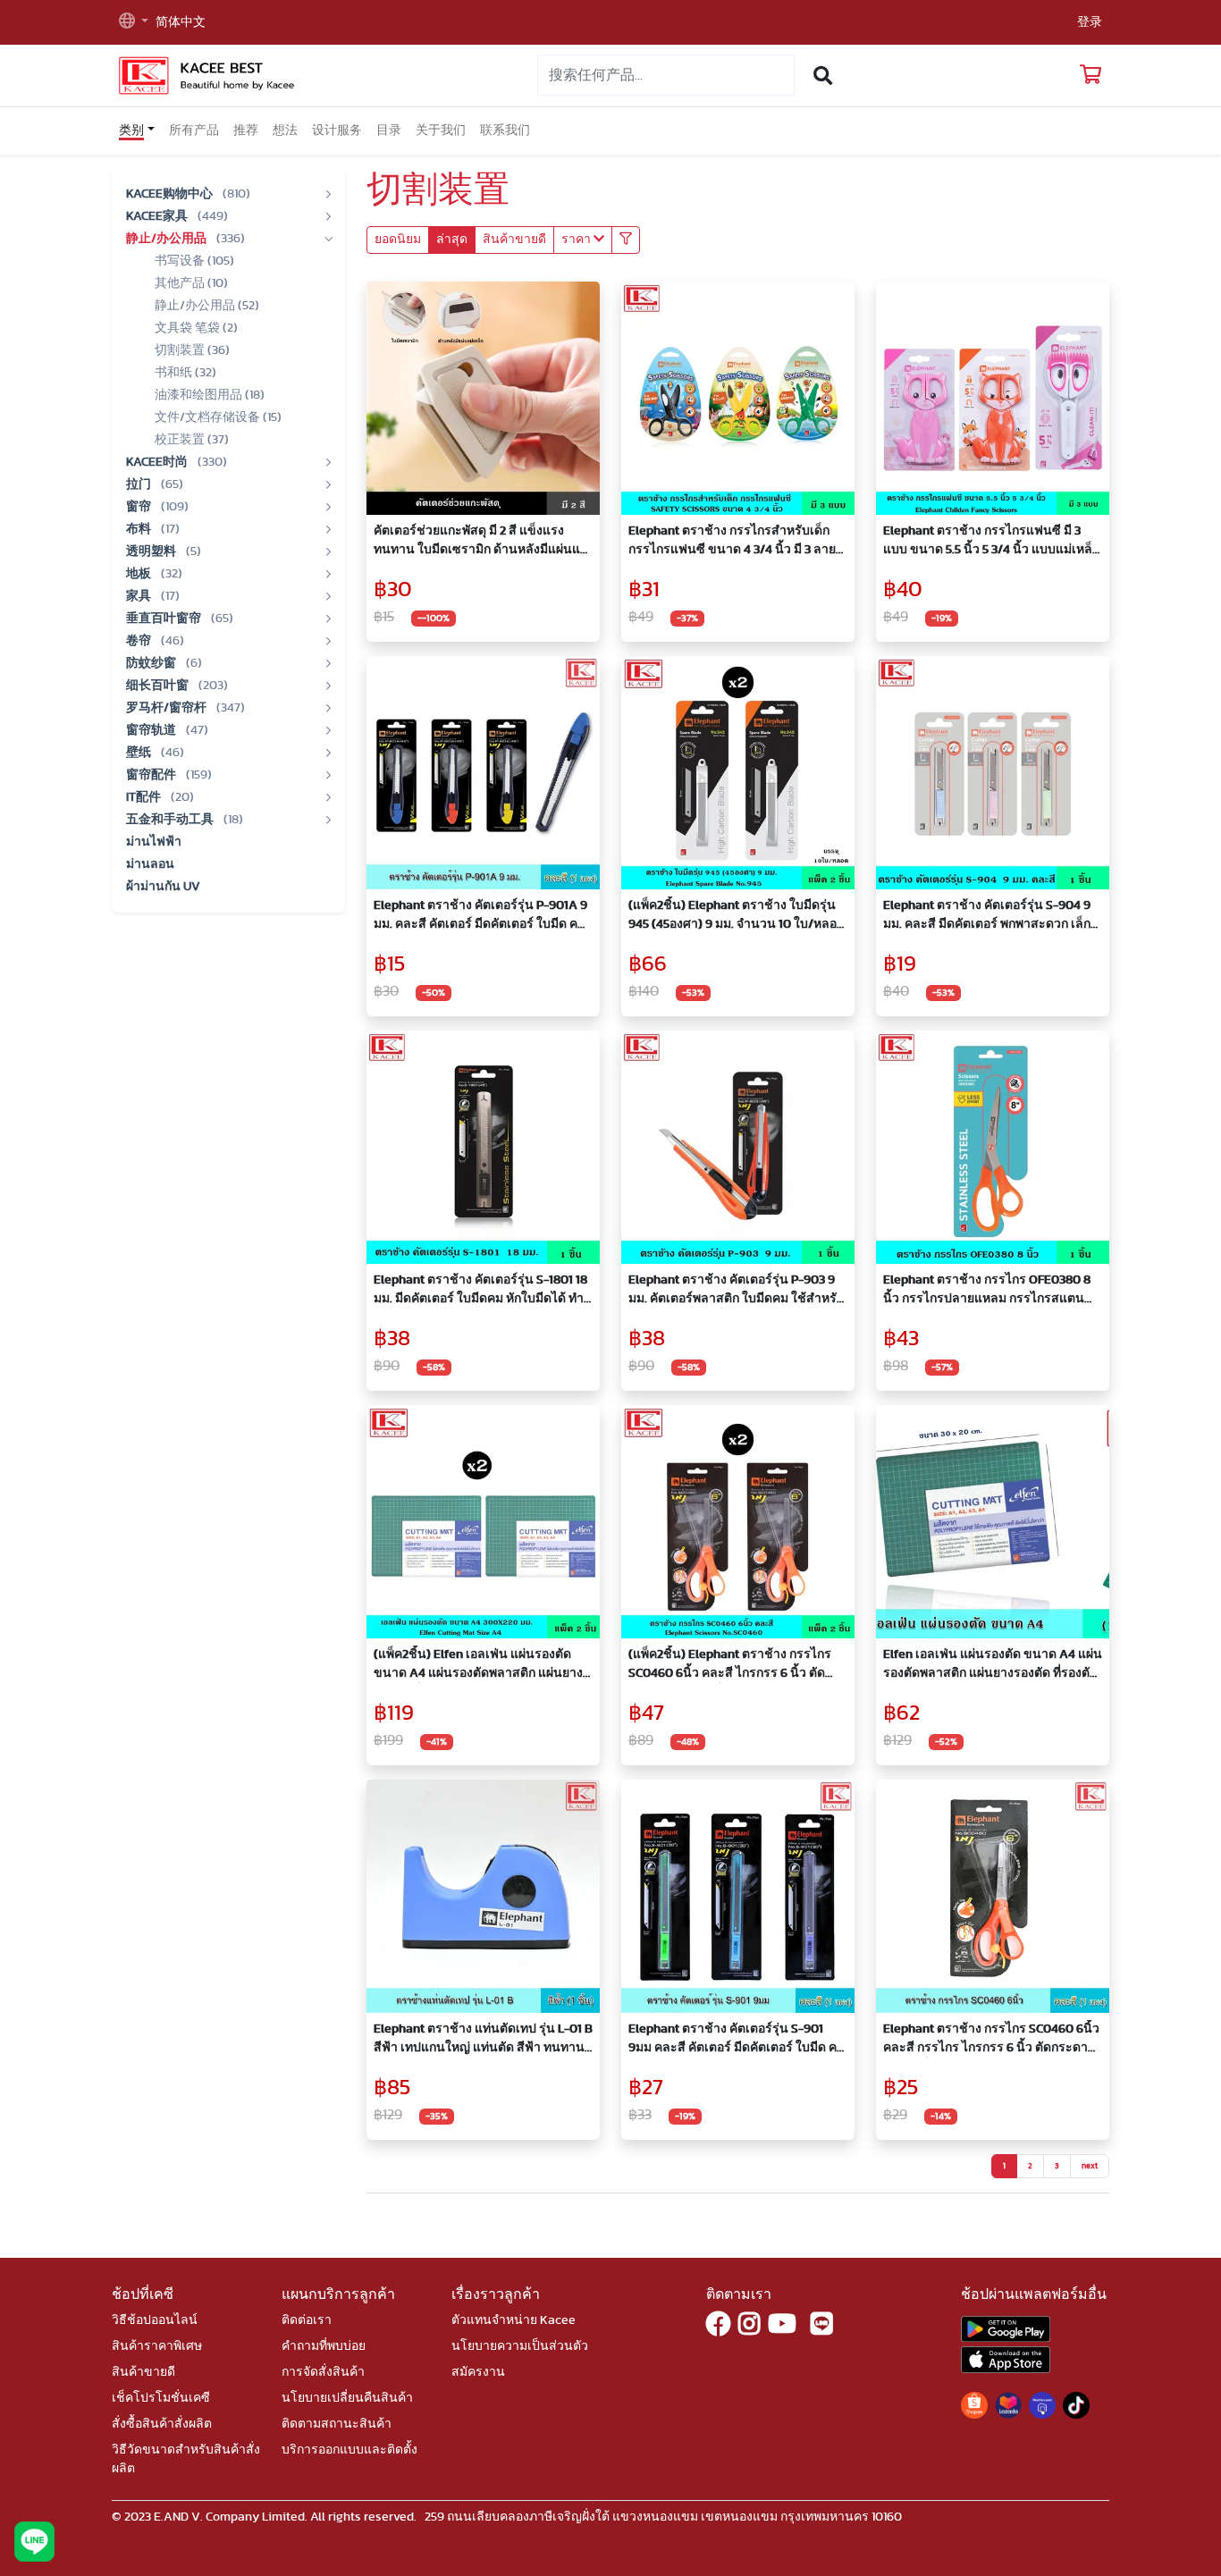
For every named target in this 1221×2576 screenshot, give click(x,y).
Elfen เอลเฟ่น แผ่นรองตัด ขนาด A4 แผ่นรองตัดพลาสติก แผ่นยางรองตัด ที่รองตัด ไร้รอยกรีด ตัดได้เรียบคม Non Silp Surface (993, 1666)
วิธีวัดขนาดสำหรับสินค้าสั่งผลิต (186, 2459)
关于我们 (441, 130)
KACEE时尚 (158, 462)
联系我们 (505, 130)
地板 (140, 574)
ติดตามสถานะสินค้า (337, 2424)
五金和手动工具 (171, 820)
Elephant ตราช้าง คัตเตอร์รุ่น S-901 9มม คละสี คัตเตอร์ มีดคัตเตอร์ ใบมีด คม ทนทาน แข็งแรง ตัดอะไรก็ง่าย (737, 2040)
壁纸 (140, 753)
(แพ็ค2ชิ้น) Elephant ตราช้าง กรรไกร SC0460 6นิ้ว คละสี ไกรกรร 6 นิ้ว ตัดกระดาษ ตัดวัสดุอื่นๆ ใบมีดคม (730, 1666)
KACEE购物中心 (171, 194)
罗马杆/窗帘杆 (168, 708)
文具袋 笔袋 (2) (196, 328)
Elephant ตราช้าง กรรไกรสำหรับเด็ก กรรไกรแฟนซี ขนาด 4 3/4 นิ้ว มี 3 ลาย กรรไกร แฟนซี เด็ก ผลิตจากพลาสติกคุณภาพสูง (732, 542)
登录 (1090, 22)
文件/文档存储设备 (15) (218, 417)
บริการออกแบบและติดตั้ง (349, 2450)
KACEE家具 (158, 216)
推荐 (246, 130)
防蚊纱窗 (152, 663)
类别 (131, 130)
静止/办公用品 (168, 239)
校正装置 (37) (192, 440)
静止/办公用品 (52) (207, 306)
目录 (389, 130)
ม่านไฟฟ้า (154, 842)
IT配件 (145, 797)
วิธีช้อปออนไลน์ (155, 2320)
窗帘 (140, 507)
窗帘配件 (152, 775)
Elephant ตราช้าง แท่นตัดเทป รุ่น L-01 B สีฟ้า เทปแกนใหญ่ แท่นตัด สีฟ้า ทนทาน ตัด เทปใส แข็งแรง (483, 2040)
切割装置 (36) (192, 350)
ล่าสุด (452, 240)
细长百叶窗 (159, 686)
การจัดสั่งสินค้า (323, 2372)
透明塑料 (152, 551)
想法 (285, 130)
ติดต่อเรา (307, 2320)
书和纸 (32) (185, 373)
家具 (140, 596)
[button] (134, 23)
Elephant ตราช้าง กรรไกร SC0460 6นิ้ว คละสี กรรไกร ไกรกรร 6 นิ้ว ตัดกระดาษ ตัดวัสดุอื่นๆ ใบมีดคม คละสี (991, 2040)
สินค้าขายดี (514, 240)
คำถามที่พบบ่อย (324, 2346)
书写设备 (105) (194, 261)
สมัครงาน (478, 2372)
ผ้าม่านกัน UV (163, 887)
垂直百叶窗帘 (165, 619)
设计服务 (337, 130)
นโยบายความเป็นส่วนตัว (520, 2346)
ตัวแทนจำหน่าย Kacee (514, 2320)
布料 (140, 529)
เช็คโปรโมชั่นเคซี (161, 2398)
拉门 (140, 484)
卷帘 (140, 641)
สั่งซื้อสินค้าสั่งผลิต (162, 2424)
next (1090, 2166)
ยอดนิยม (398, 240)
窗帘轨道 (152, 730)
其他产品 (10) (191, 283)
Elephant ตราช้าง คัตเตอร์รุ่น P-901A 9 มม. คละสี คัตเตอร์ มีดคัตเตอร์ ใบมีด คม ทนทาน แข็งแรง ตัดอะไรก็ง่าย (480, 917)
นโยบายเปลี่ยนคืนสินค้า (347, 2398)
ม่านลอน (150, 864)
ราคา (577, 240)
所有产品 (194, 130)
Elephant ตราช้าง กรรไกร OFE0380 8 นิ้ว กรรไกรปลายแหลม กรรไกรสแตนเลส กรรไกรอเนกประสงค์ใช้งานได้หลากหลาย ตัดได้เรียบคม (987, 1291)
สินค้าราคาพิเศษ (157, 2346)
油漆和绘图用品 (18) (210, 395)
